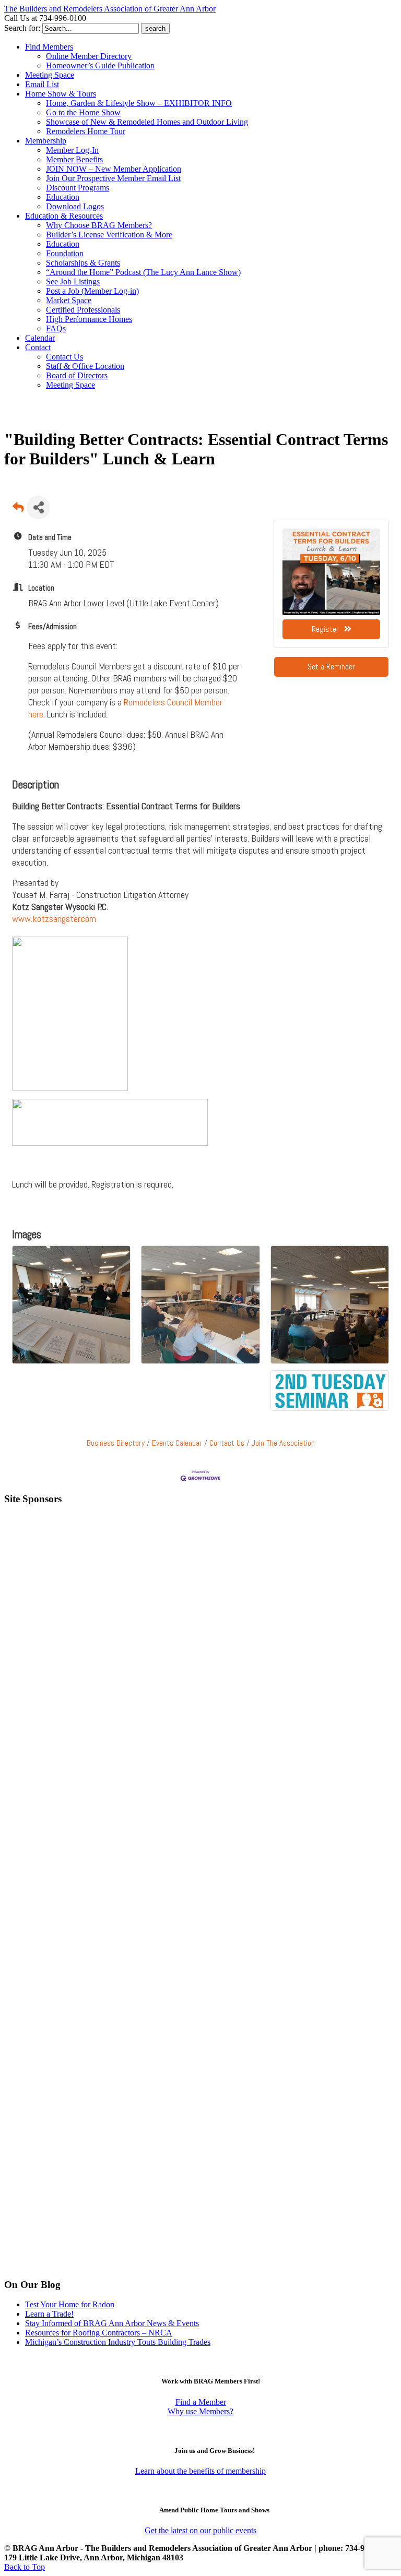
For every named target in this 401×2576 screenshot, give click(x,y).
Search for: (22, 28)
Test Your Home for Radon (70, 2304)
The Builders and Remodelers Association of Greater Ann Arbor (110, 9)
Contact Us (227, 1443)
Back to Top (25, 2567)
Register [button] (325, 629)
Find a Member (201, 2402)
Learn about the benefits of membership (200, 2471)
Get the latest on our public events (200, 2530)
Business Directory (116, 1443)
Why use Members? (200, 2411)
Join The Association (283, 1443)
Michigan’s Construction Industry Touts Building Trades (118, 2342)
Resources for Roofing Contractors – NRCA (99, 2333)
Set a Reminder (331, 667)
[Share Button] (38, 507)
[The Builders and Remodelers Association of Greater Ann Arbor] (30, 416)
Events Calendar (177, 1443)
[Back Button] (18, 511)
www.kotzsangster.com (54, 919)
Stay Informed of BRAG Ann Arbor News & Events (112, 2323)
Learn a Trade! (49, 2314)
